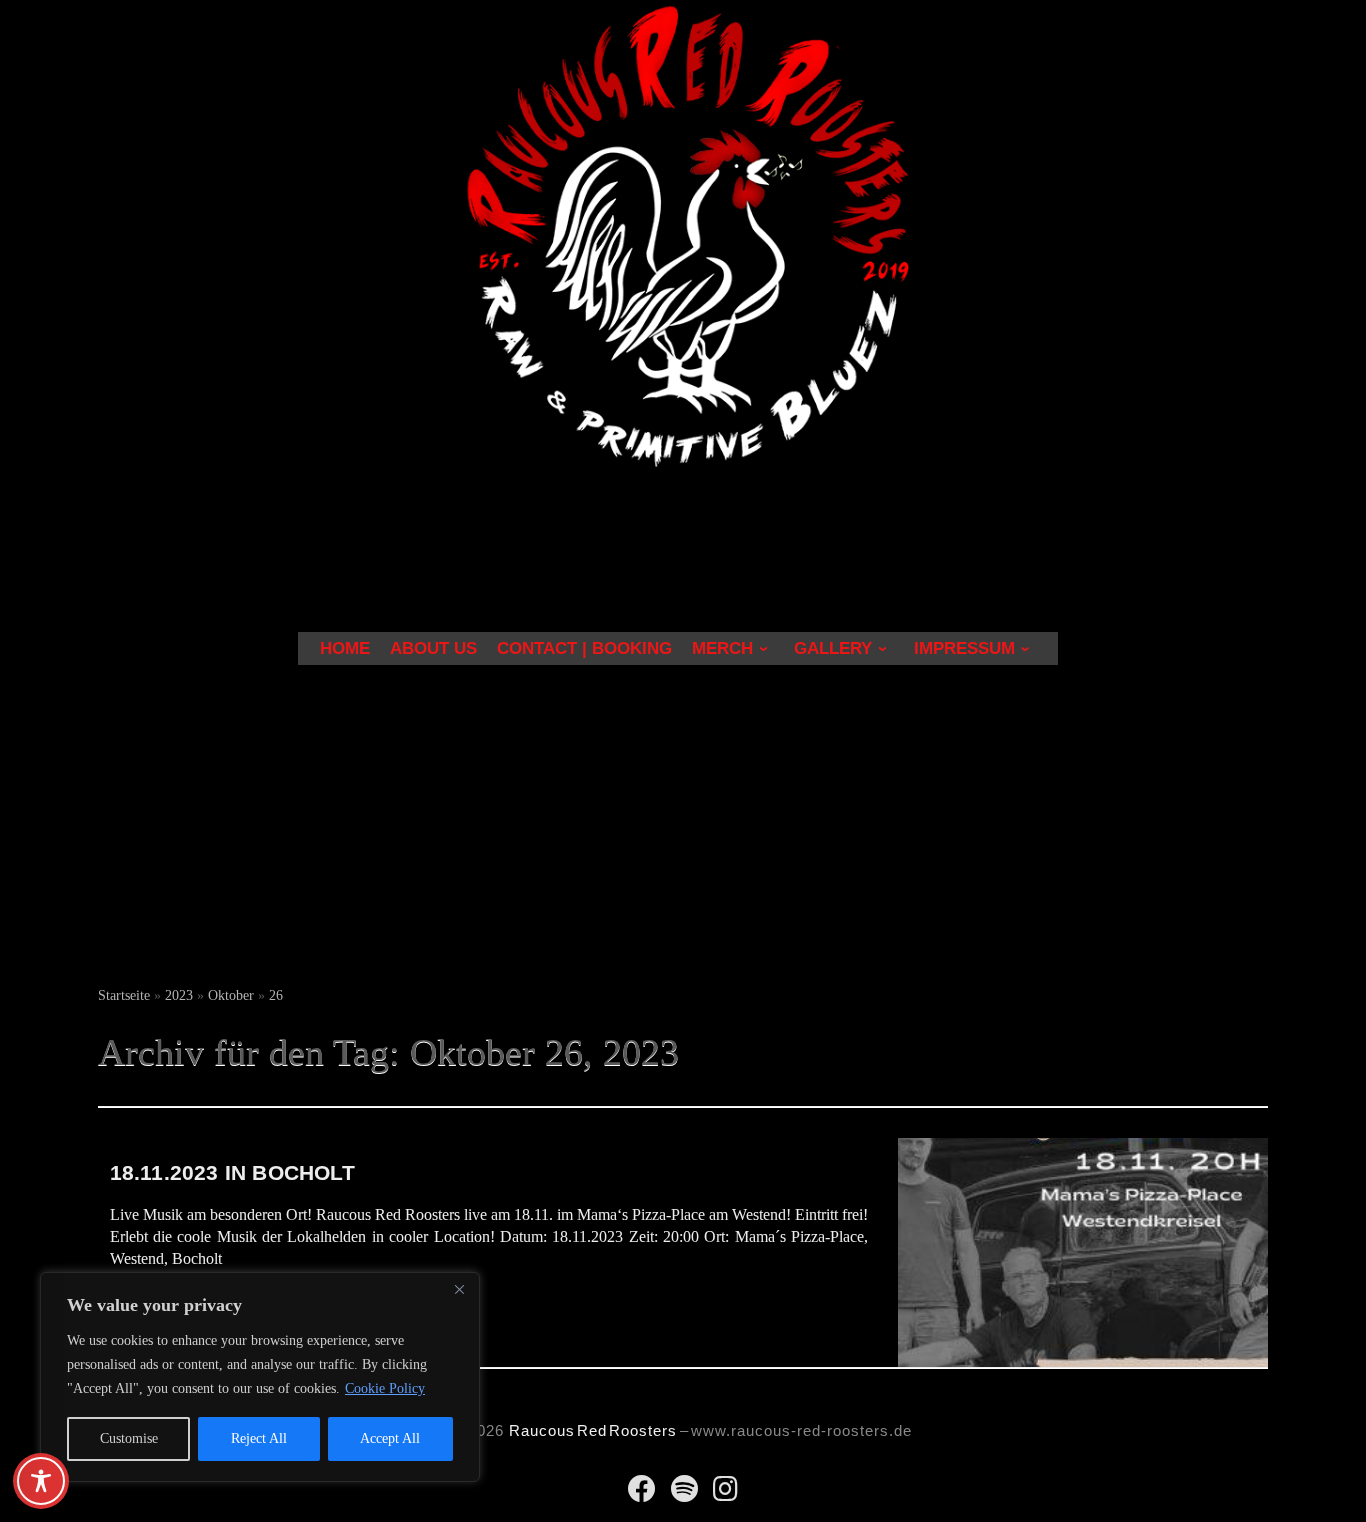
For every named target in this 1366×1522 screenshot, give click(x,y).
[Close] (459, 1289)
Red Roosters (626, 1430)
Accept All (390, 1438)
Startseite (124, 995)
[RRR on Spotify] (684, 1494)
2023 (179, 995)
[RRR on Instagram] (725, 1494)
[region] (260, 1377)
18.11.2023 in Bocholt (232, 1172)
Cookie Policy (385, 1388)
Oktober (231, 995)
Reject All (259, 1438)
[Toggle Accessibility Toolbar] (41, 1481)
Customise (129, 1438)
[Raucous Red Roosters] (642, 1494)
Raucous (542, 1430)
